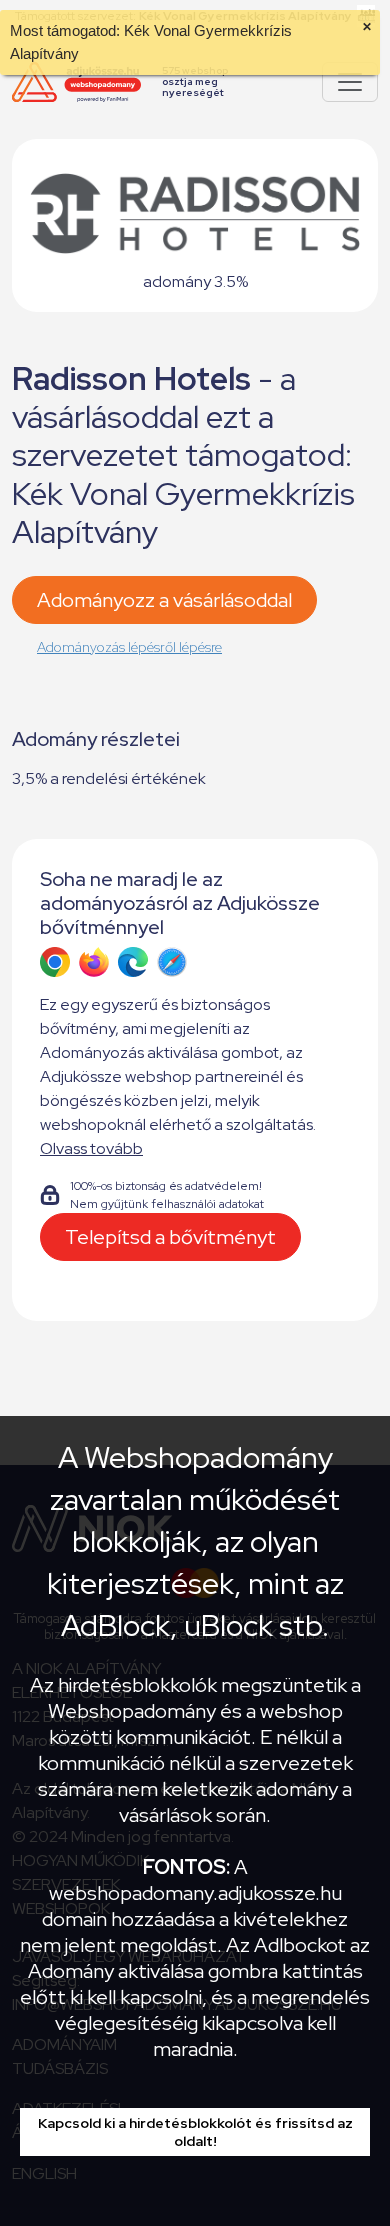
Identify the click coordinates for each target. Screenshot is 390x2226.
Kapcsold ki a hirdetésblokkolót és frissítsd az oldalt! (195, 2132)
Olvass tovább (91, 1148)
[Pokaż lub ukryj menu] (350, 82)
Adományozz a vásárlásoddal (164, 600)
